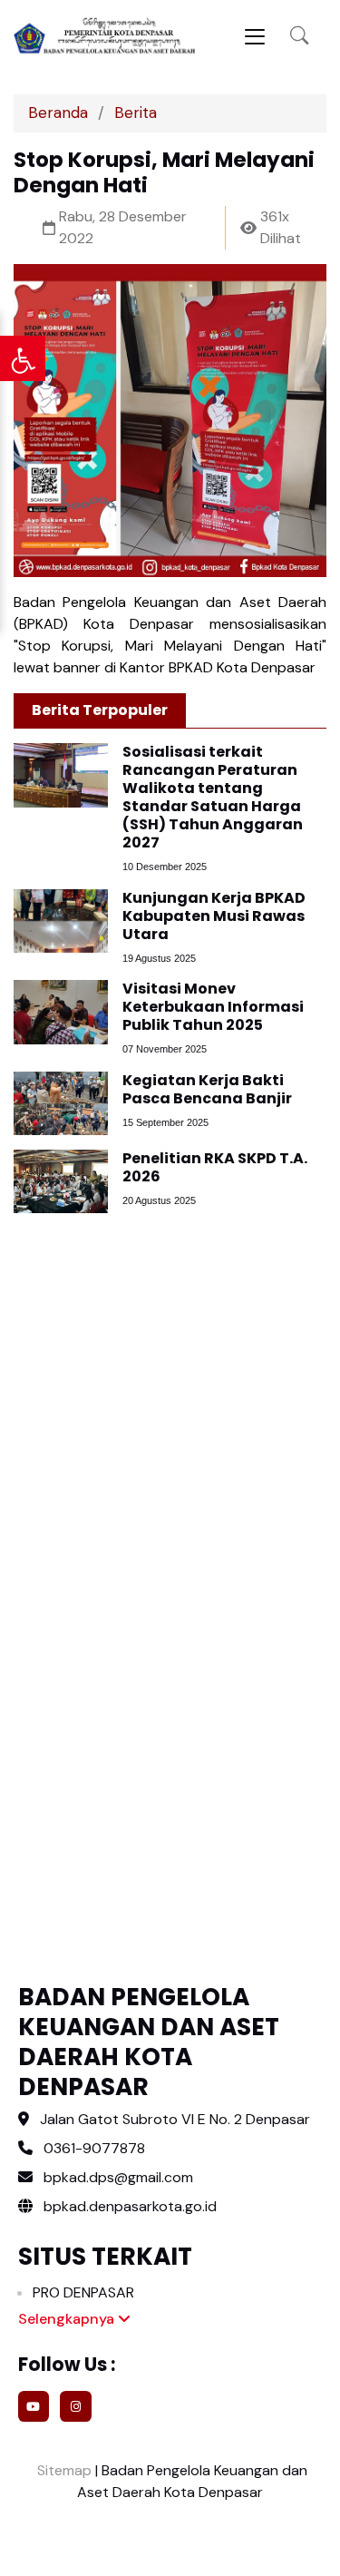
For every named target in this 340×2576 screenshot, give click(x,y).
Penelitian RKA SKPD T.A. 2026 (215, 1167)
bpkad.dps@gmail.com (118, 2177)
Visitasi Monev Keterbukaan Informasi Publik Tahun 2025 (213, 1007)
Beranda (58, 113)
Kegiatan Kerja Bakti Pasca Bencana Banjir (207, 1089)
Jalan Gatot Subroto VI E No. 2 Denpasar (175, 2119)
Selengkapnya (68, 2319)
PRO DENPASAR (83, 2292)
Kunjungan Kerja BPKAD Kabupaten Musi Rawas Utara (214, 916)
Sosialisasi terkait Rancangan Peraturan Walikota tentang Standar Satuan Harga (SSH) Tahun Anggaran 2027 (213, 797)
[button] (299, 36)
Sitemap (63, 2470)
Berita (136, 113)
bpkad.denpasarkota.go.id (128, 2206)
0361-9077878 (94, 2148)
